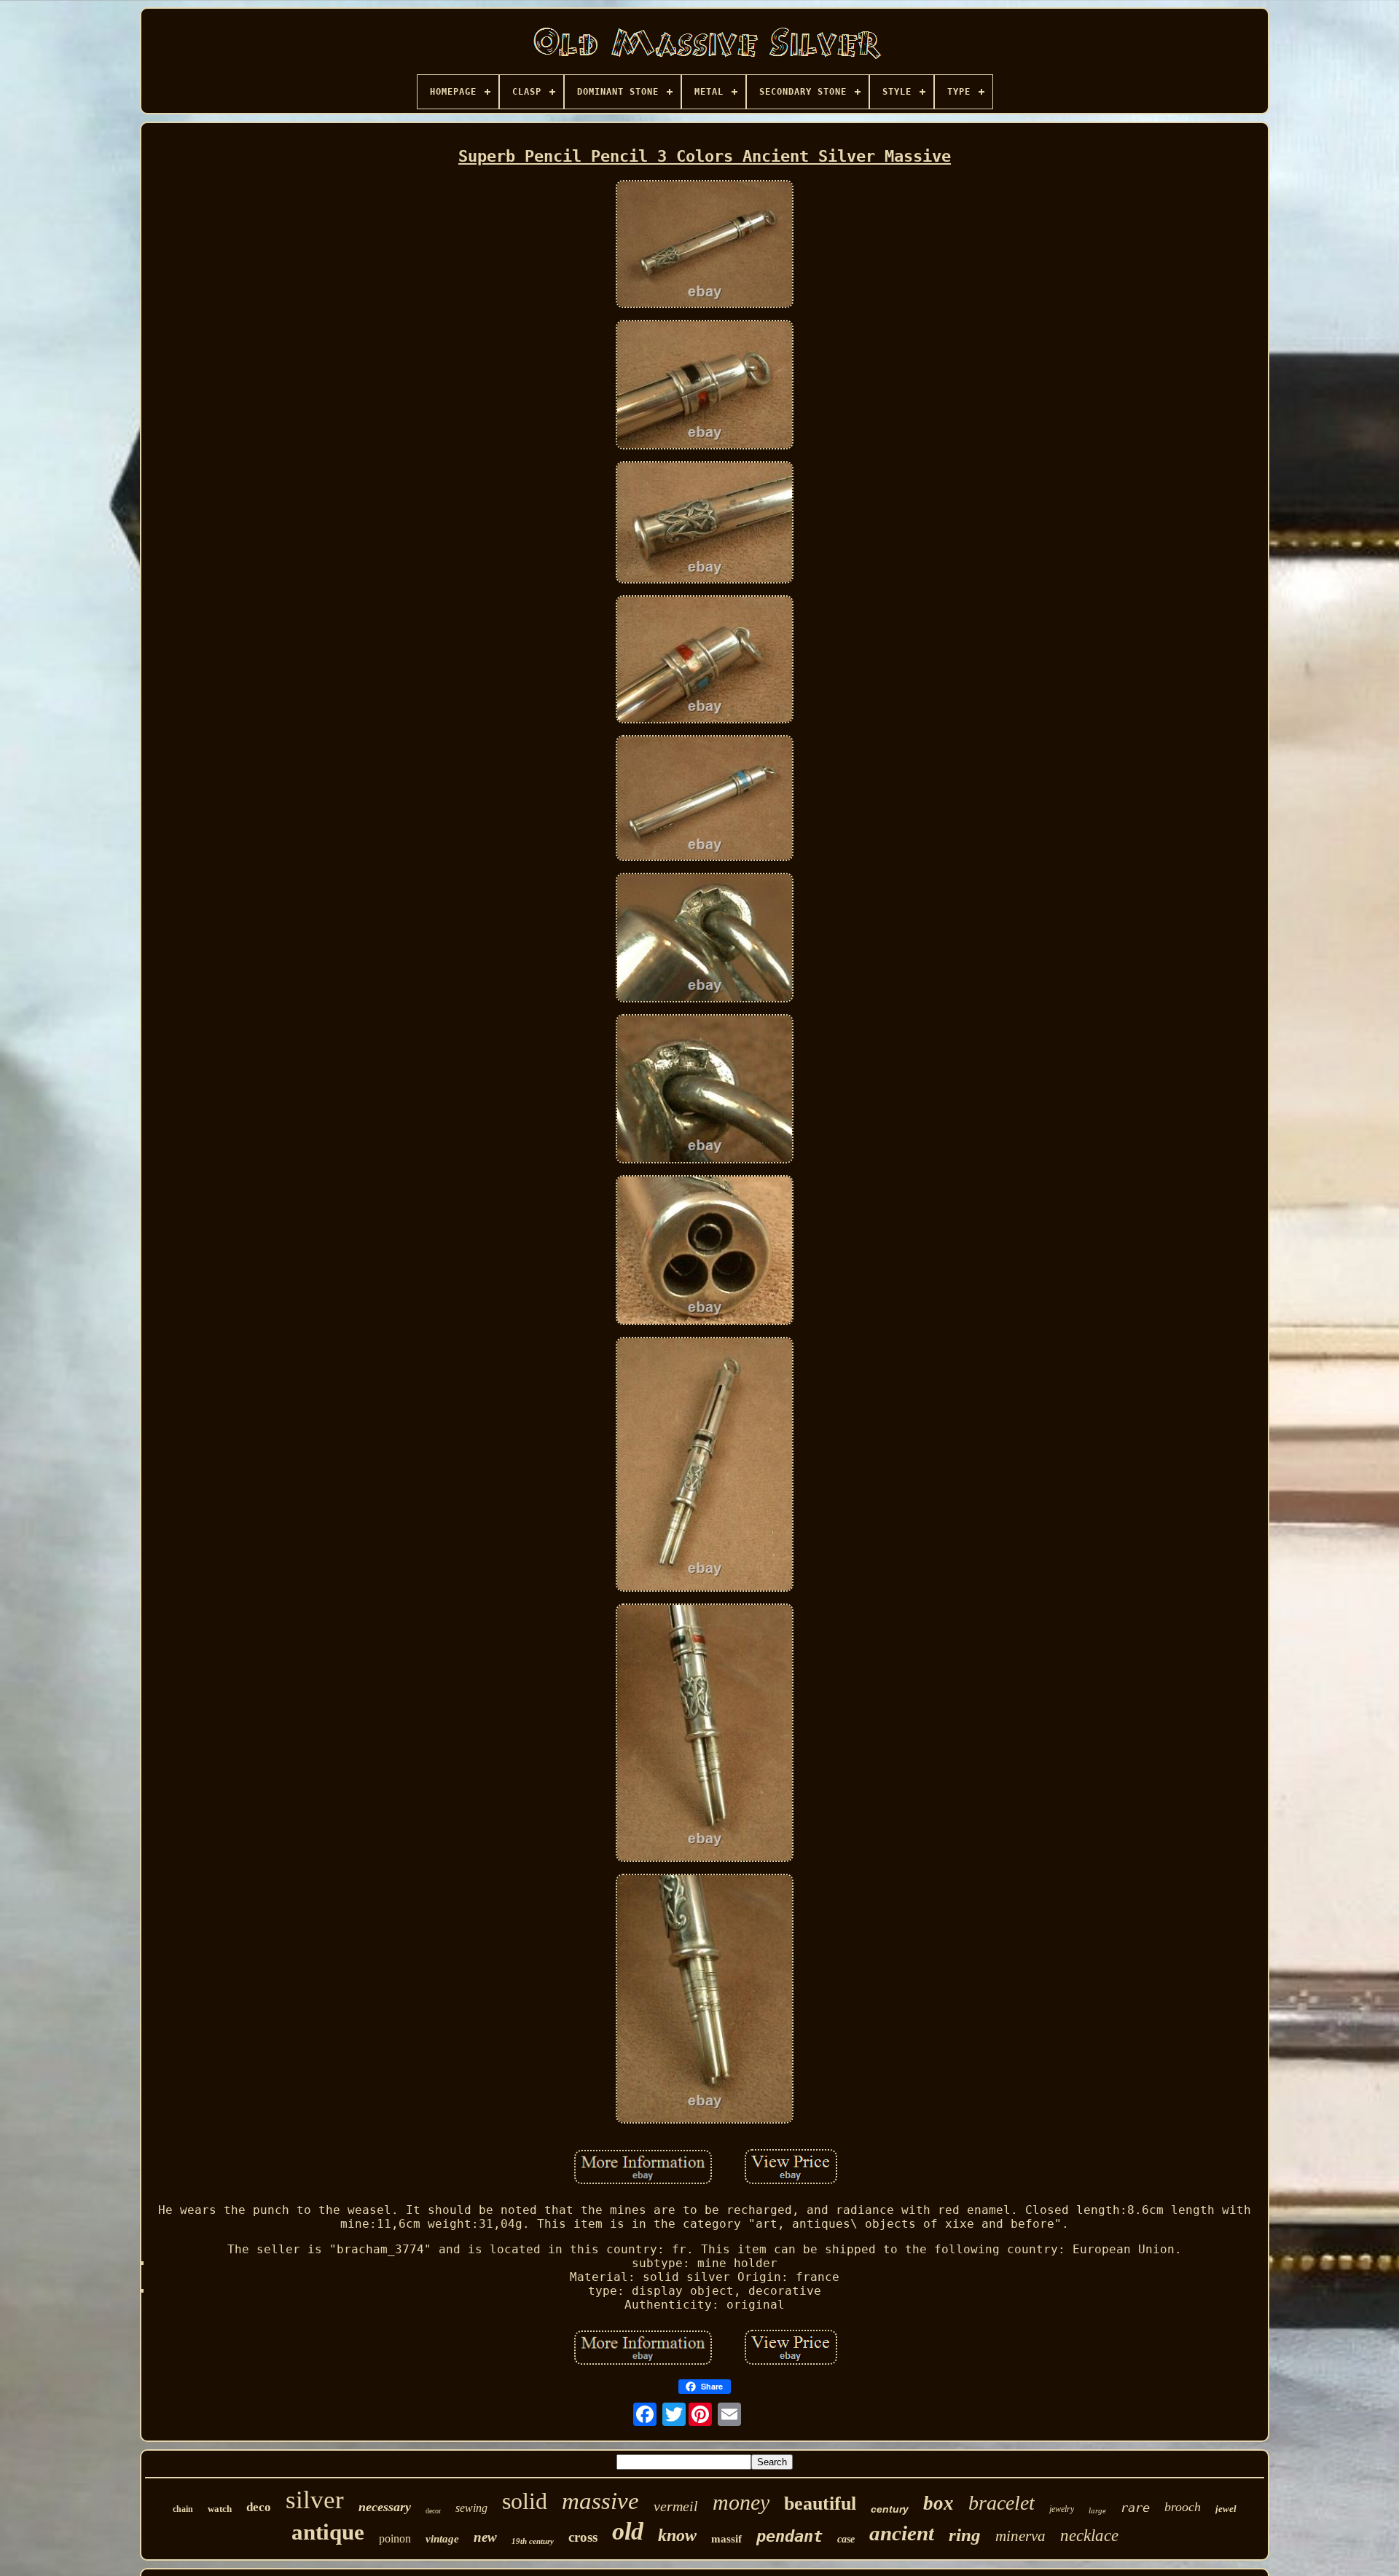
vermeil (676, 2506)
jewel (1226, 2509)
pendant (789, 2536)
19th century (533, 2541)
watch (220, 2509)
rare (1135, 2508)
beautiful (820, 2504)
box (938, 2503)
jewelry (1062, 2509)
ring (965, 2535)
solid (525, 2501)
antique (328, 2532)
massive (600, 2501)
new (485, 2537)
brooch (1183, 2507)
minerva (1020, 2536)
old (628, 2531)
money (741, 2502)
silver (315, 2500)
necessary (385, 2507)
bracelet (1002, 2503)
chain (183, 2509)
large (1097, 2510)
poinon (395, 2538)
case (846, 2539)
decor (433, 2511)
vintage (442, 2539)
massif (726, 2539)
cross (583, 2537)
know (677, 2535)
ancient (902, 2533)
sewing (471, 2508)
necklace (1089, 2536)
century (890, 2509)
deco (259, 2507)
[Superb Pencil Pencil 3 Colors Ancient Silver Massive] (705, 245)
